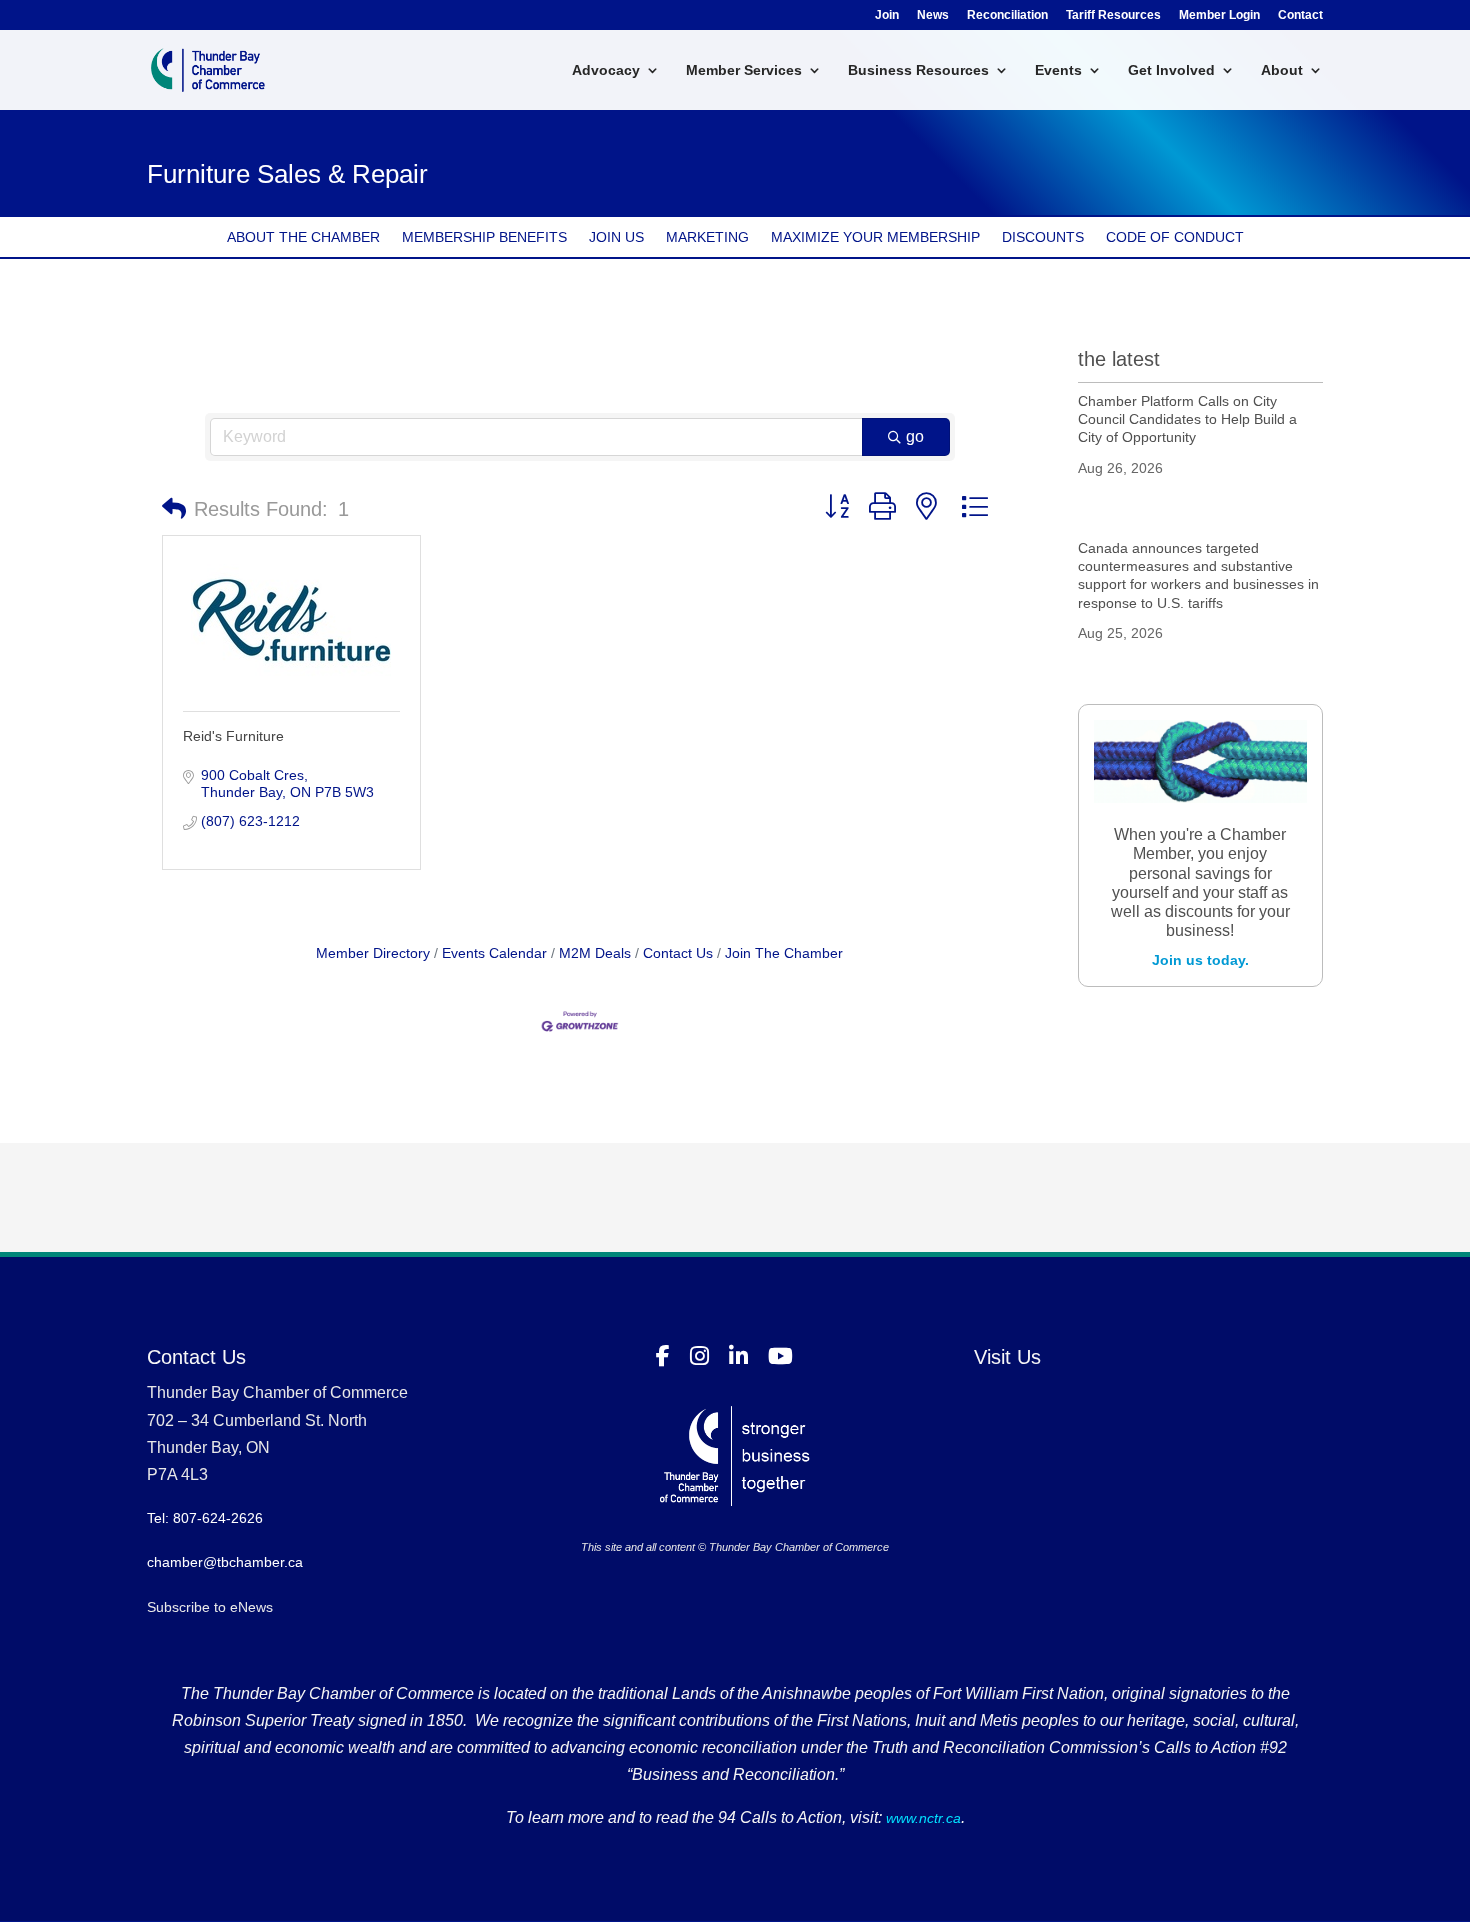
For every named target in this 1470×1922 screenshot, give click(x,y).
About (1282, 70)
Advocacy (606, 70)
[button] (174, 509)
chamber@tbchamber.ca (225, 1562)
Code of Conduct (1175, 237)
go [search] (915, 436)
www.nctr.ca (921, 1818)
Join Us (616, 237)
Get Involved (1171, 70)
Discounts (1043, 237)
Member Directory (373, 953)
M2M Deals (595, 953)
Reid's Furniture (233, 736)
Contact (1300, 15)
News (933, 15)
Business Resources (918, 70)
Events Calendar (494, 953)
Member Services (744, 70)
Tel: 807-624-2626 (205, 1518)
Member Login (1219, 15)
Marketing (707, 237)
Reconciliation (1007, 15)
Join (887, 15)
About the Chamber (303, 237)
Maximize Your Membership (875, 237)
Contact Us (678, 953)
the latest (1119, 359)
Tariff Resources (1113, 15)
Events (1058, 70)
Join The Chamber (784, 953)
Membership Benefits (484, 237)
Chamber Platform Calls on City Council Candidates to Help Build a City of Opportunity (1187, 419)
